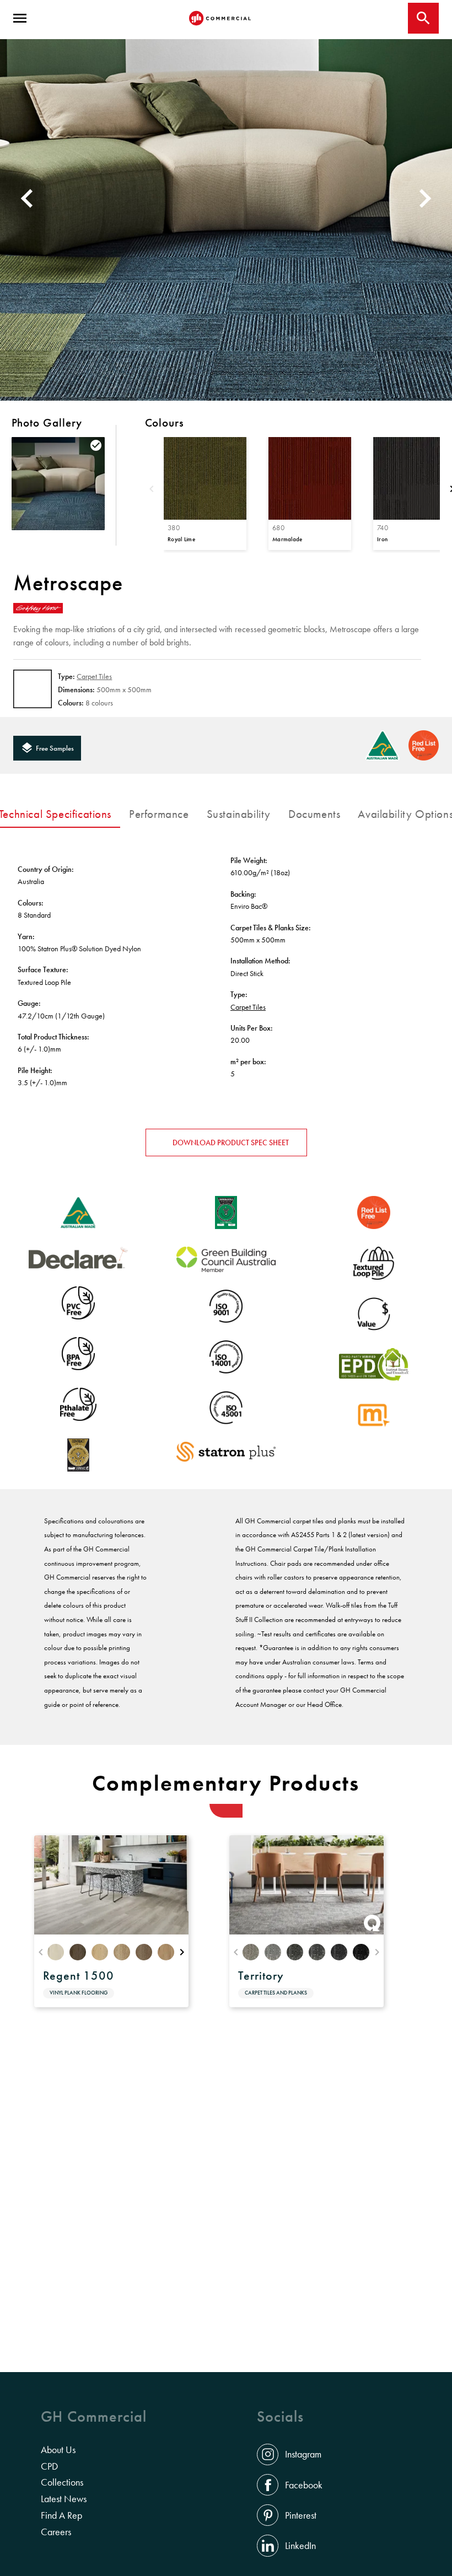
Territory (261, 1976)
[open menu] (20, 18)
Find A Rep (61, 2515)
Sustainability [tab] (239, 814)
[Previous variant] (152, 490)
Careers (56, 2532)
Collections (62, 2482)
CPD (49, 2466)
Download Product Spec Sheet (231, 1143)
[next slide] (427, 198)
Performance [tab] (159, 814)
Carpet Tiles (94, 676)
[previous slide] (25, 198)
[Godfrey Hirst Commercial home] (220, 18)
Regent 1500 (79, 1976)
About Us (58, 2450)
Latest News (64, 2499)
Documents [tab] (314, 814)
